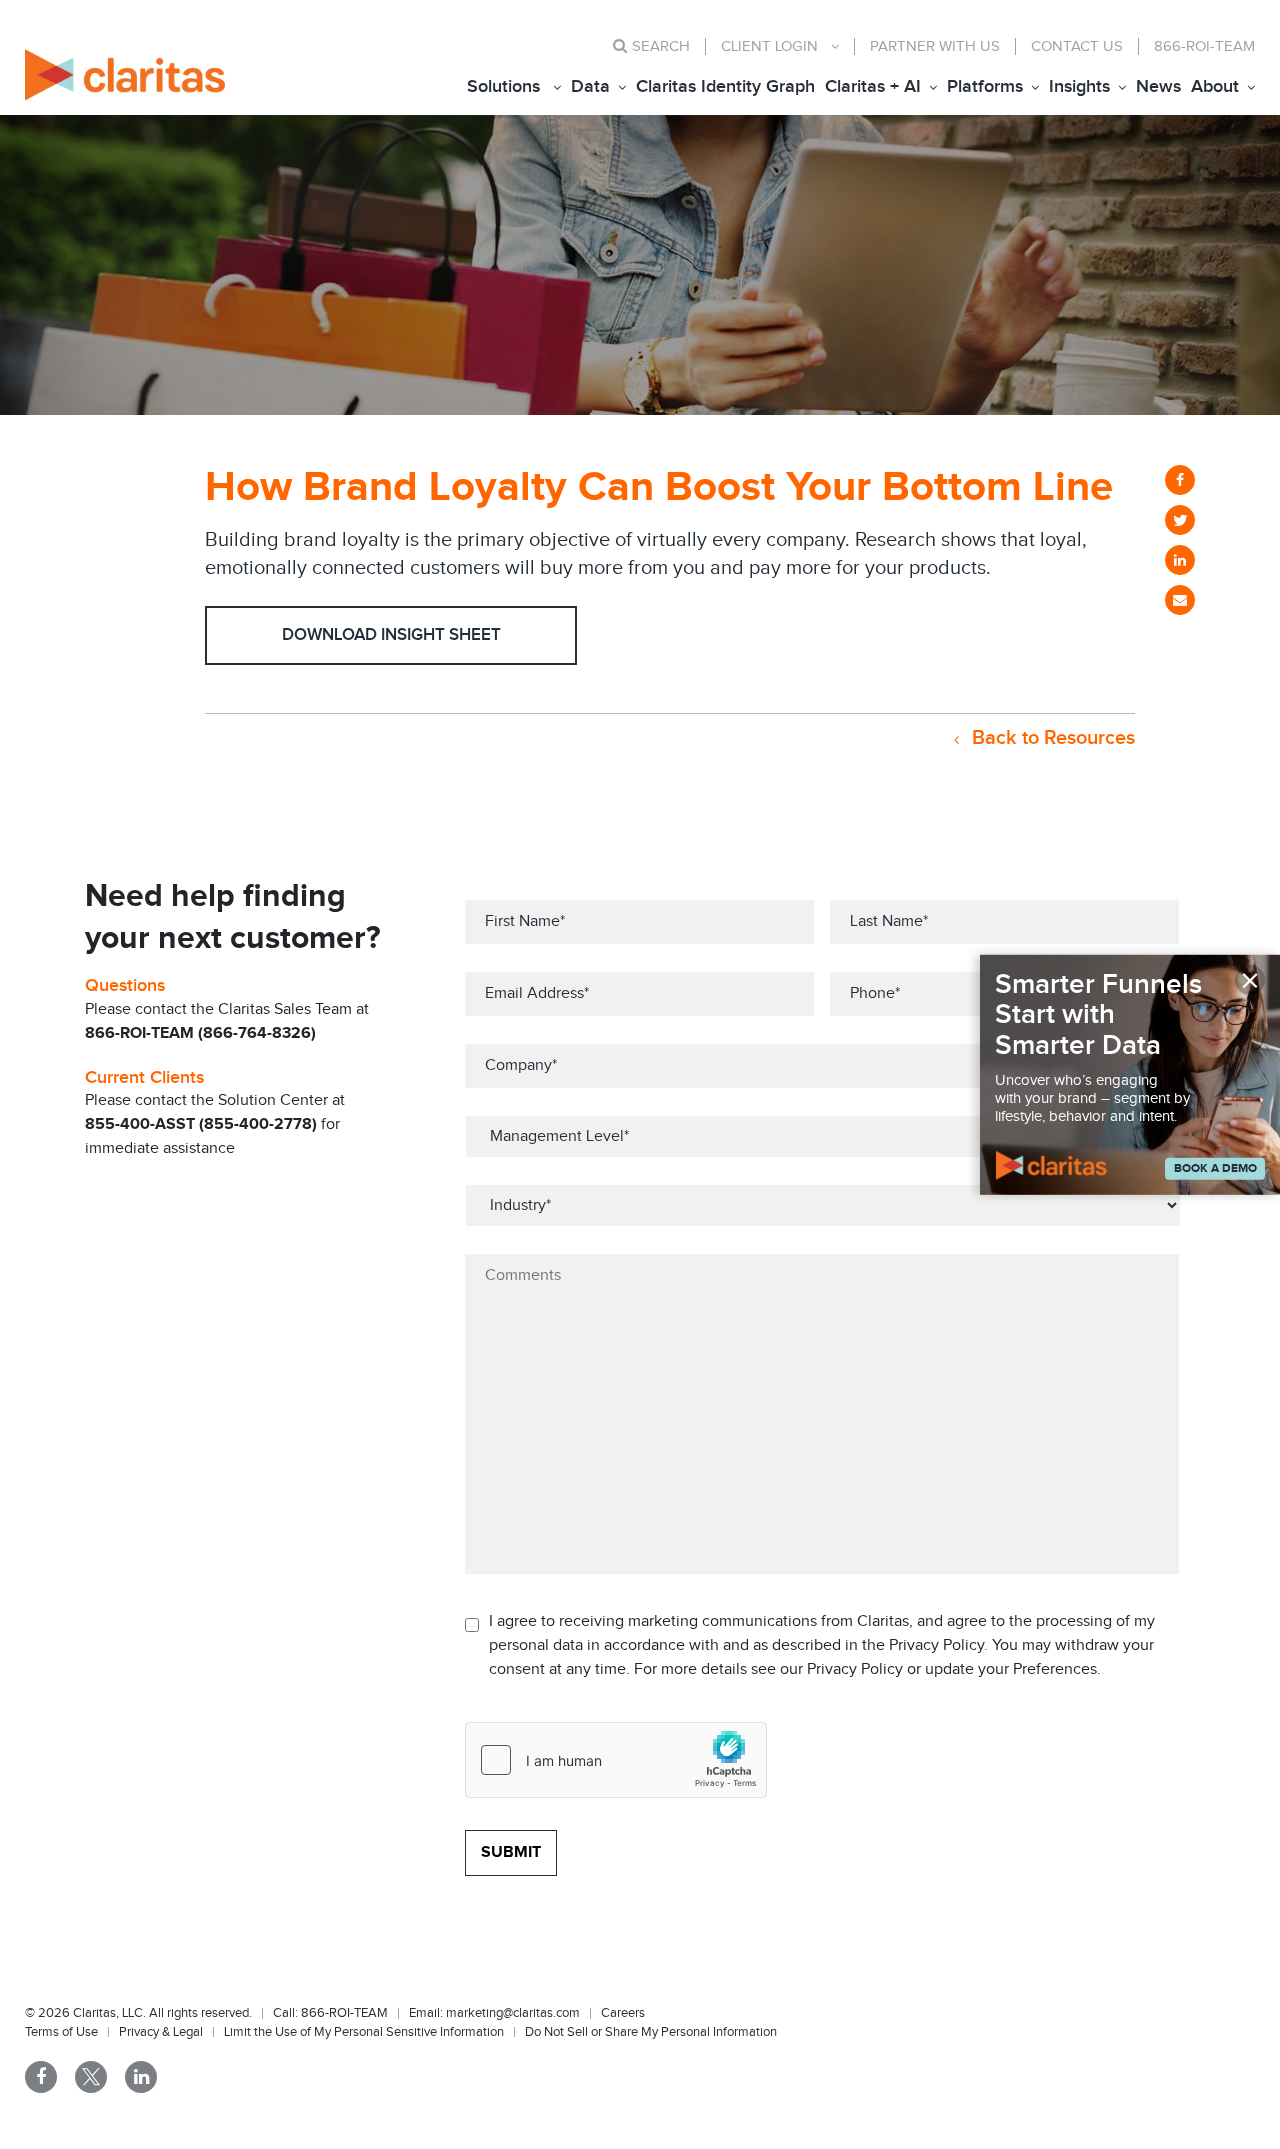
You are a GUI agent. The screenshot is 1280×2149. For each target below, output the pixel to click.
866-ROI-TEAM (1204, 46)
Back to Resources (1051, 738)
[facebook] (1180, 480)
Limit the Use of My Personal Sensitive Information (364, 2032)
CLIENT (769, 46)
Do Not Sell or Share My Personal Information (651, 2032)
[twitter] (1180, 520)
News (1158, 86)
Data (590, 86)
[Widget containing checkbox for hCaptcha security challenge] (616, 1760)
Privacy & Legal (161, 2032)
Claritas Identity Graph (725, 86)
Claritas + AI (873, 86)
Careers (623, 2013)
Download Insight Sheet (391, 635)
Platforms (985, 86)
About (1215, 86)
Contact (1077, 46)
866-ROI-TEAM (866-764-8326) (200, 1033)
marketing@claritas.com (511, 2013)
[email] (1180, 600)
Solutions (503, 86)
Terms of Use (61, 2032)
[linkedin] (1180, 560)
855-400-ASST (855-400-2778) (201, 1124)
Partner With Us (935, 46)
